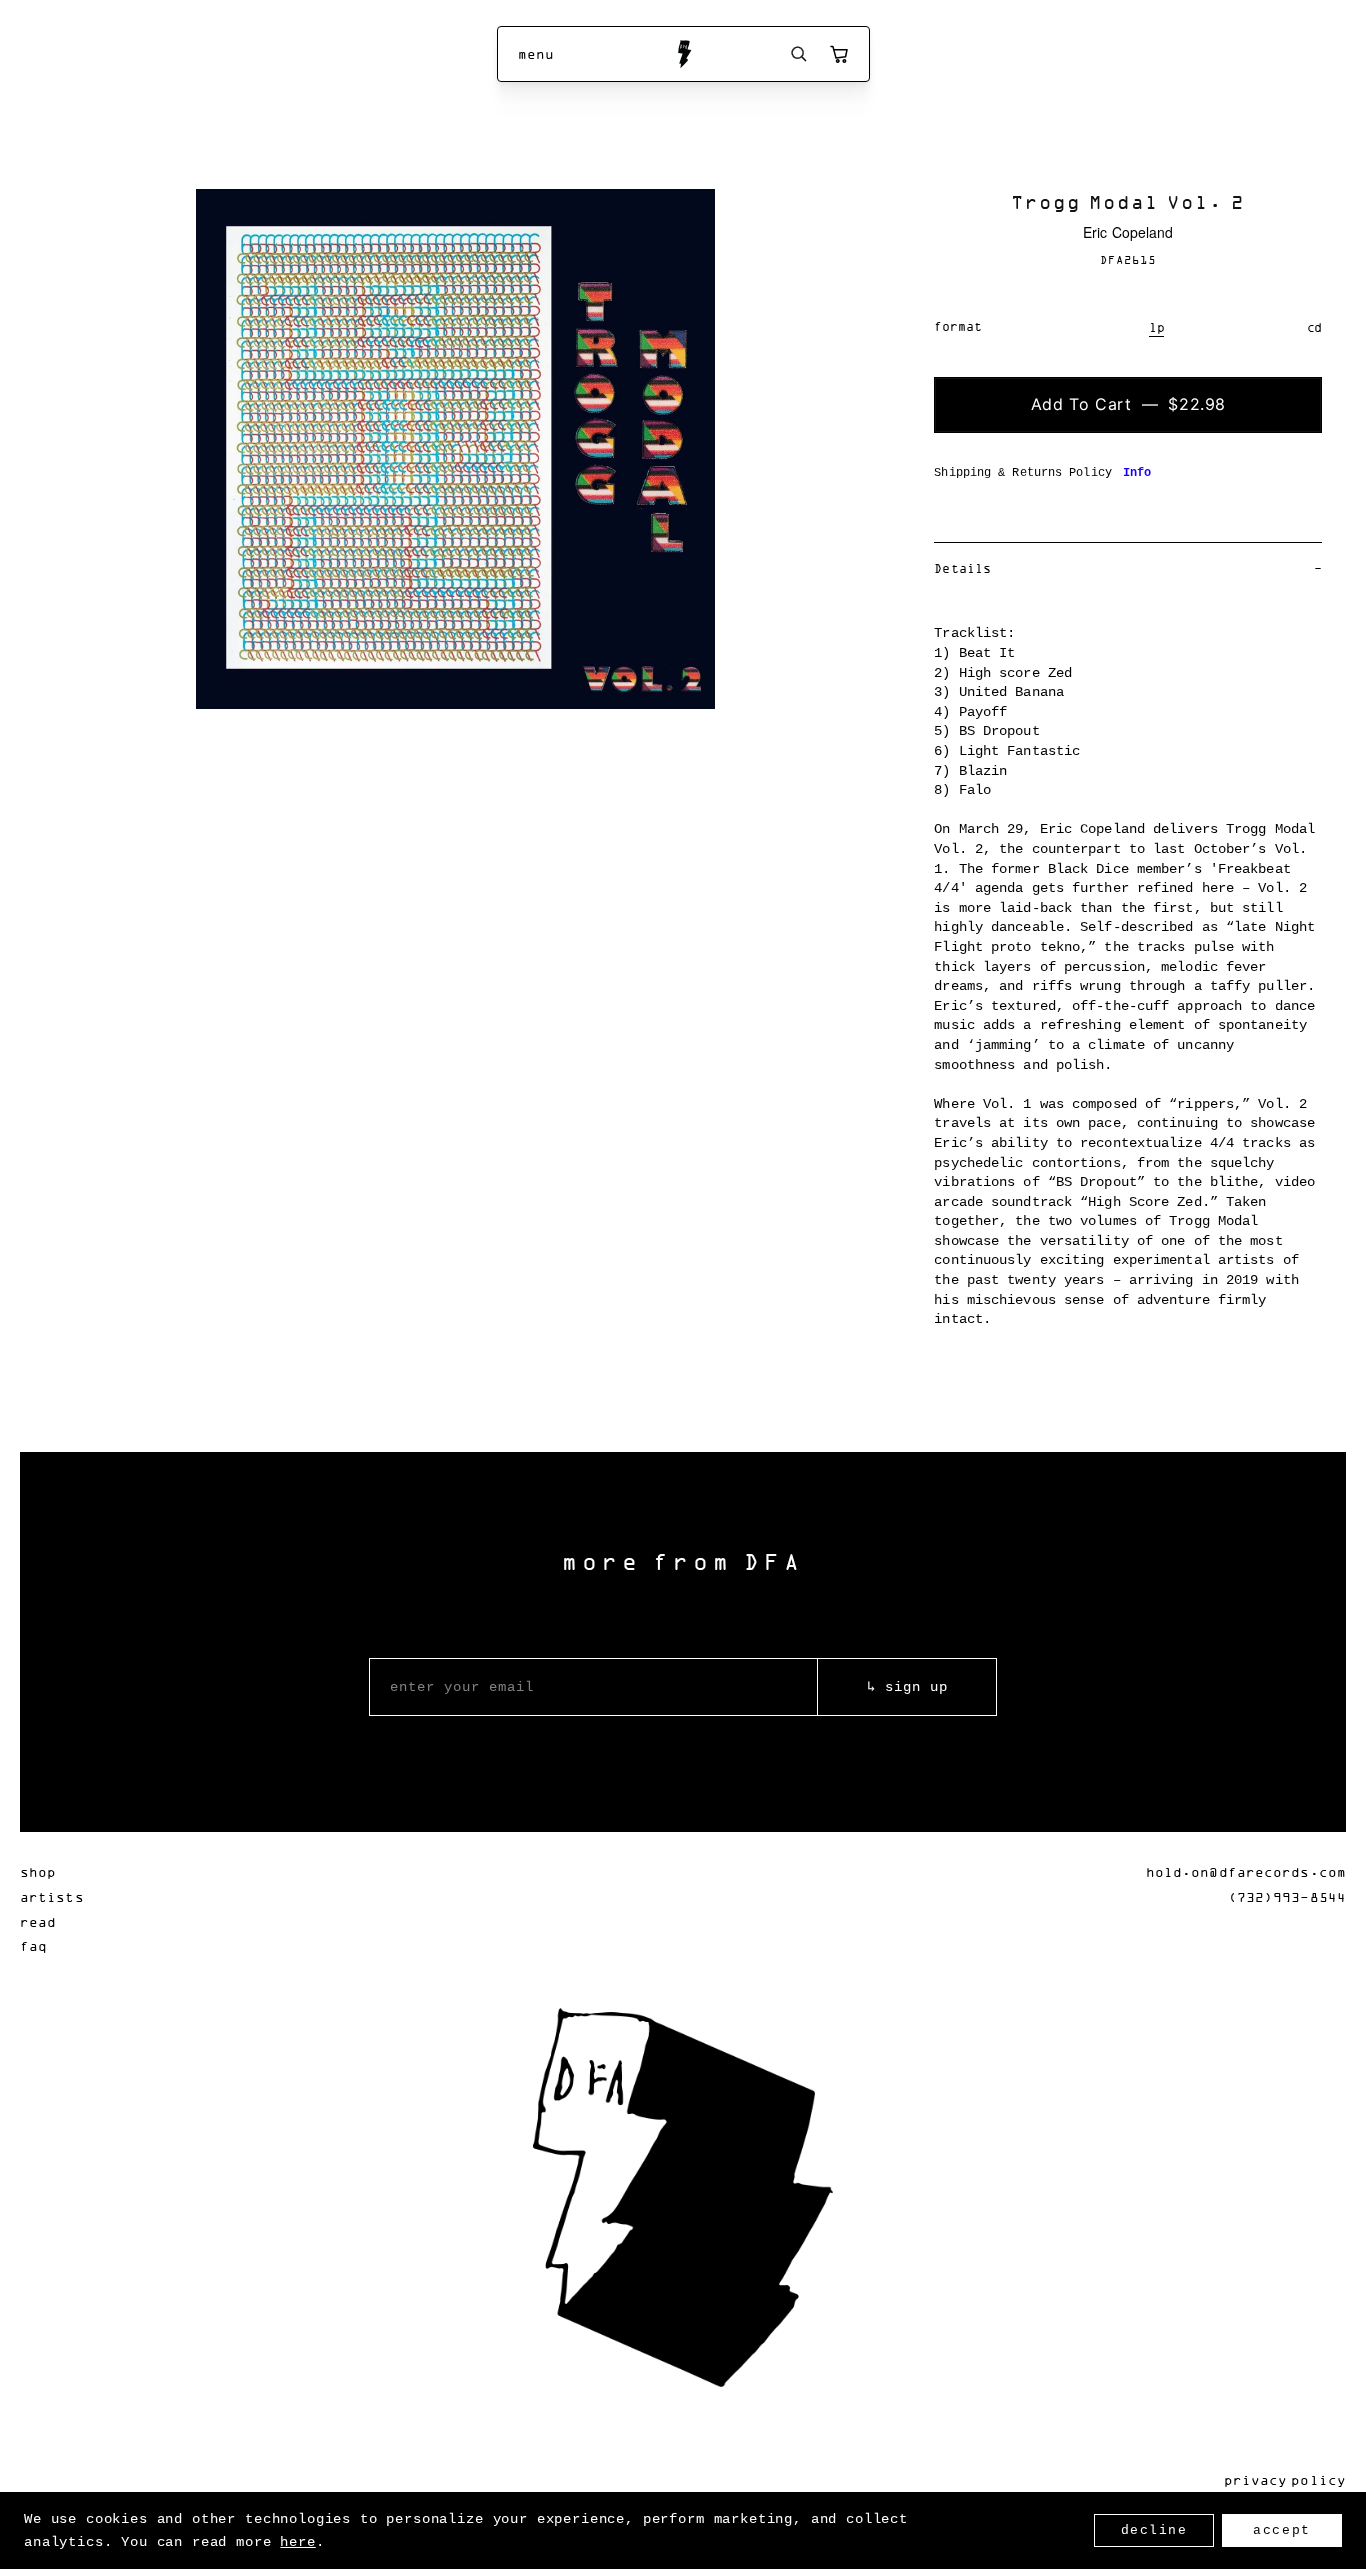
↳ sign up (907, 1687)
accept (1281, 2530)
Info (1137, 473)
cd (1315, 327)
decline (1154, 2530)
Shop (38, 1871)
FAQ (33, 1945)
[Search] (799, 54)
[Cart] (839, 54)
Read (38, 1921)
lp (1157, 327)
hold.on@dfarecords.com (1246, 1871)
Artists (52, 1896)
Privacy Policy (1285, 2479)
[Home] (683, 54)
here (297, 2542)
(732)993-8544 (1287, 1896)
